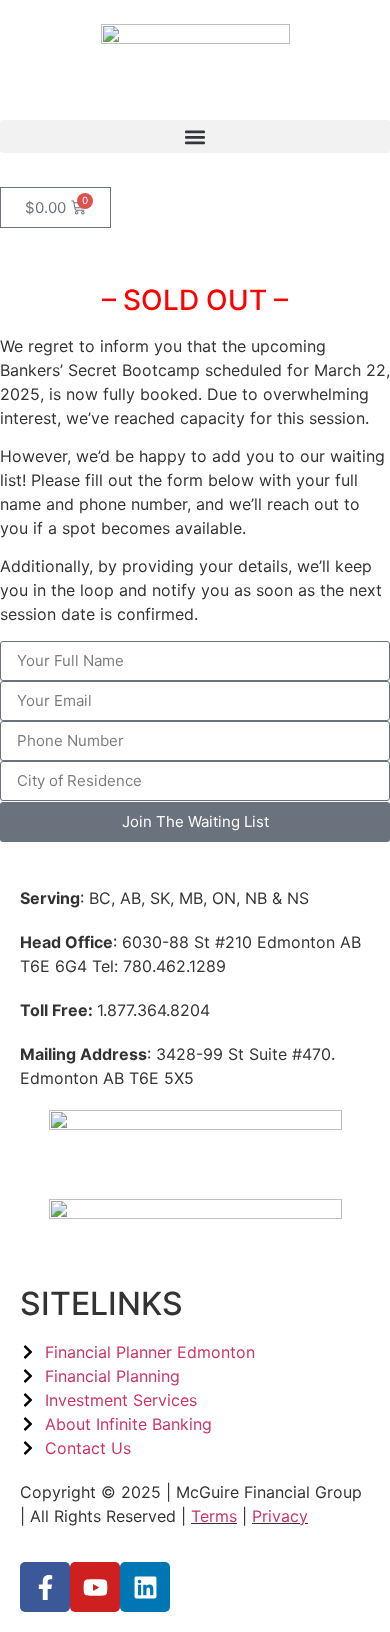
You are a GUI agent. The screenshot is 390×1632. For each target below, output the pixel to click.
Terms (214, 1516)
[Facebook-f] (45, 1587)
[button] (195, 136)
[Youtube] (95, 1587)
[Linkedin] (145, 1587)
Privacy (280, 1516)
